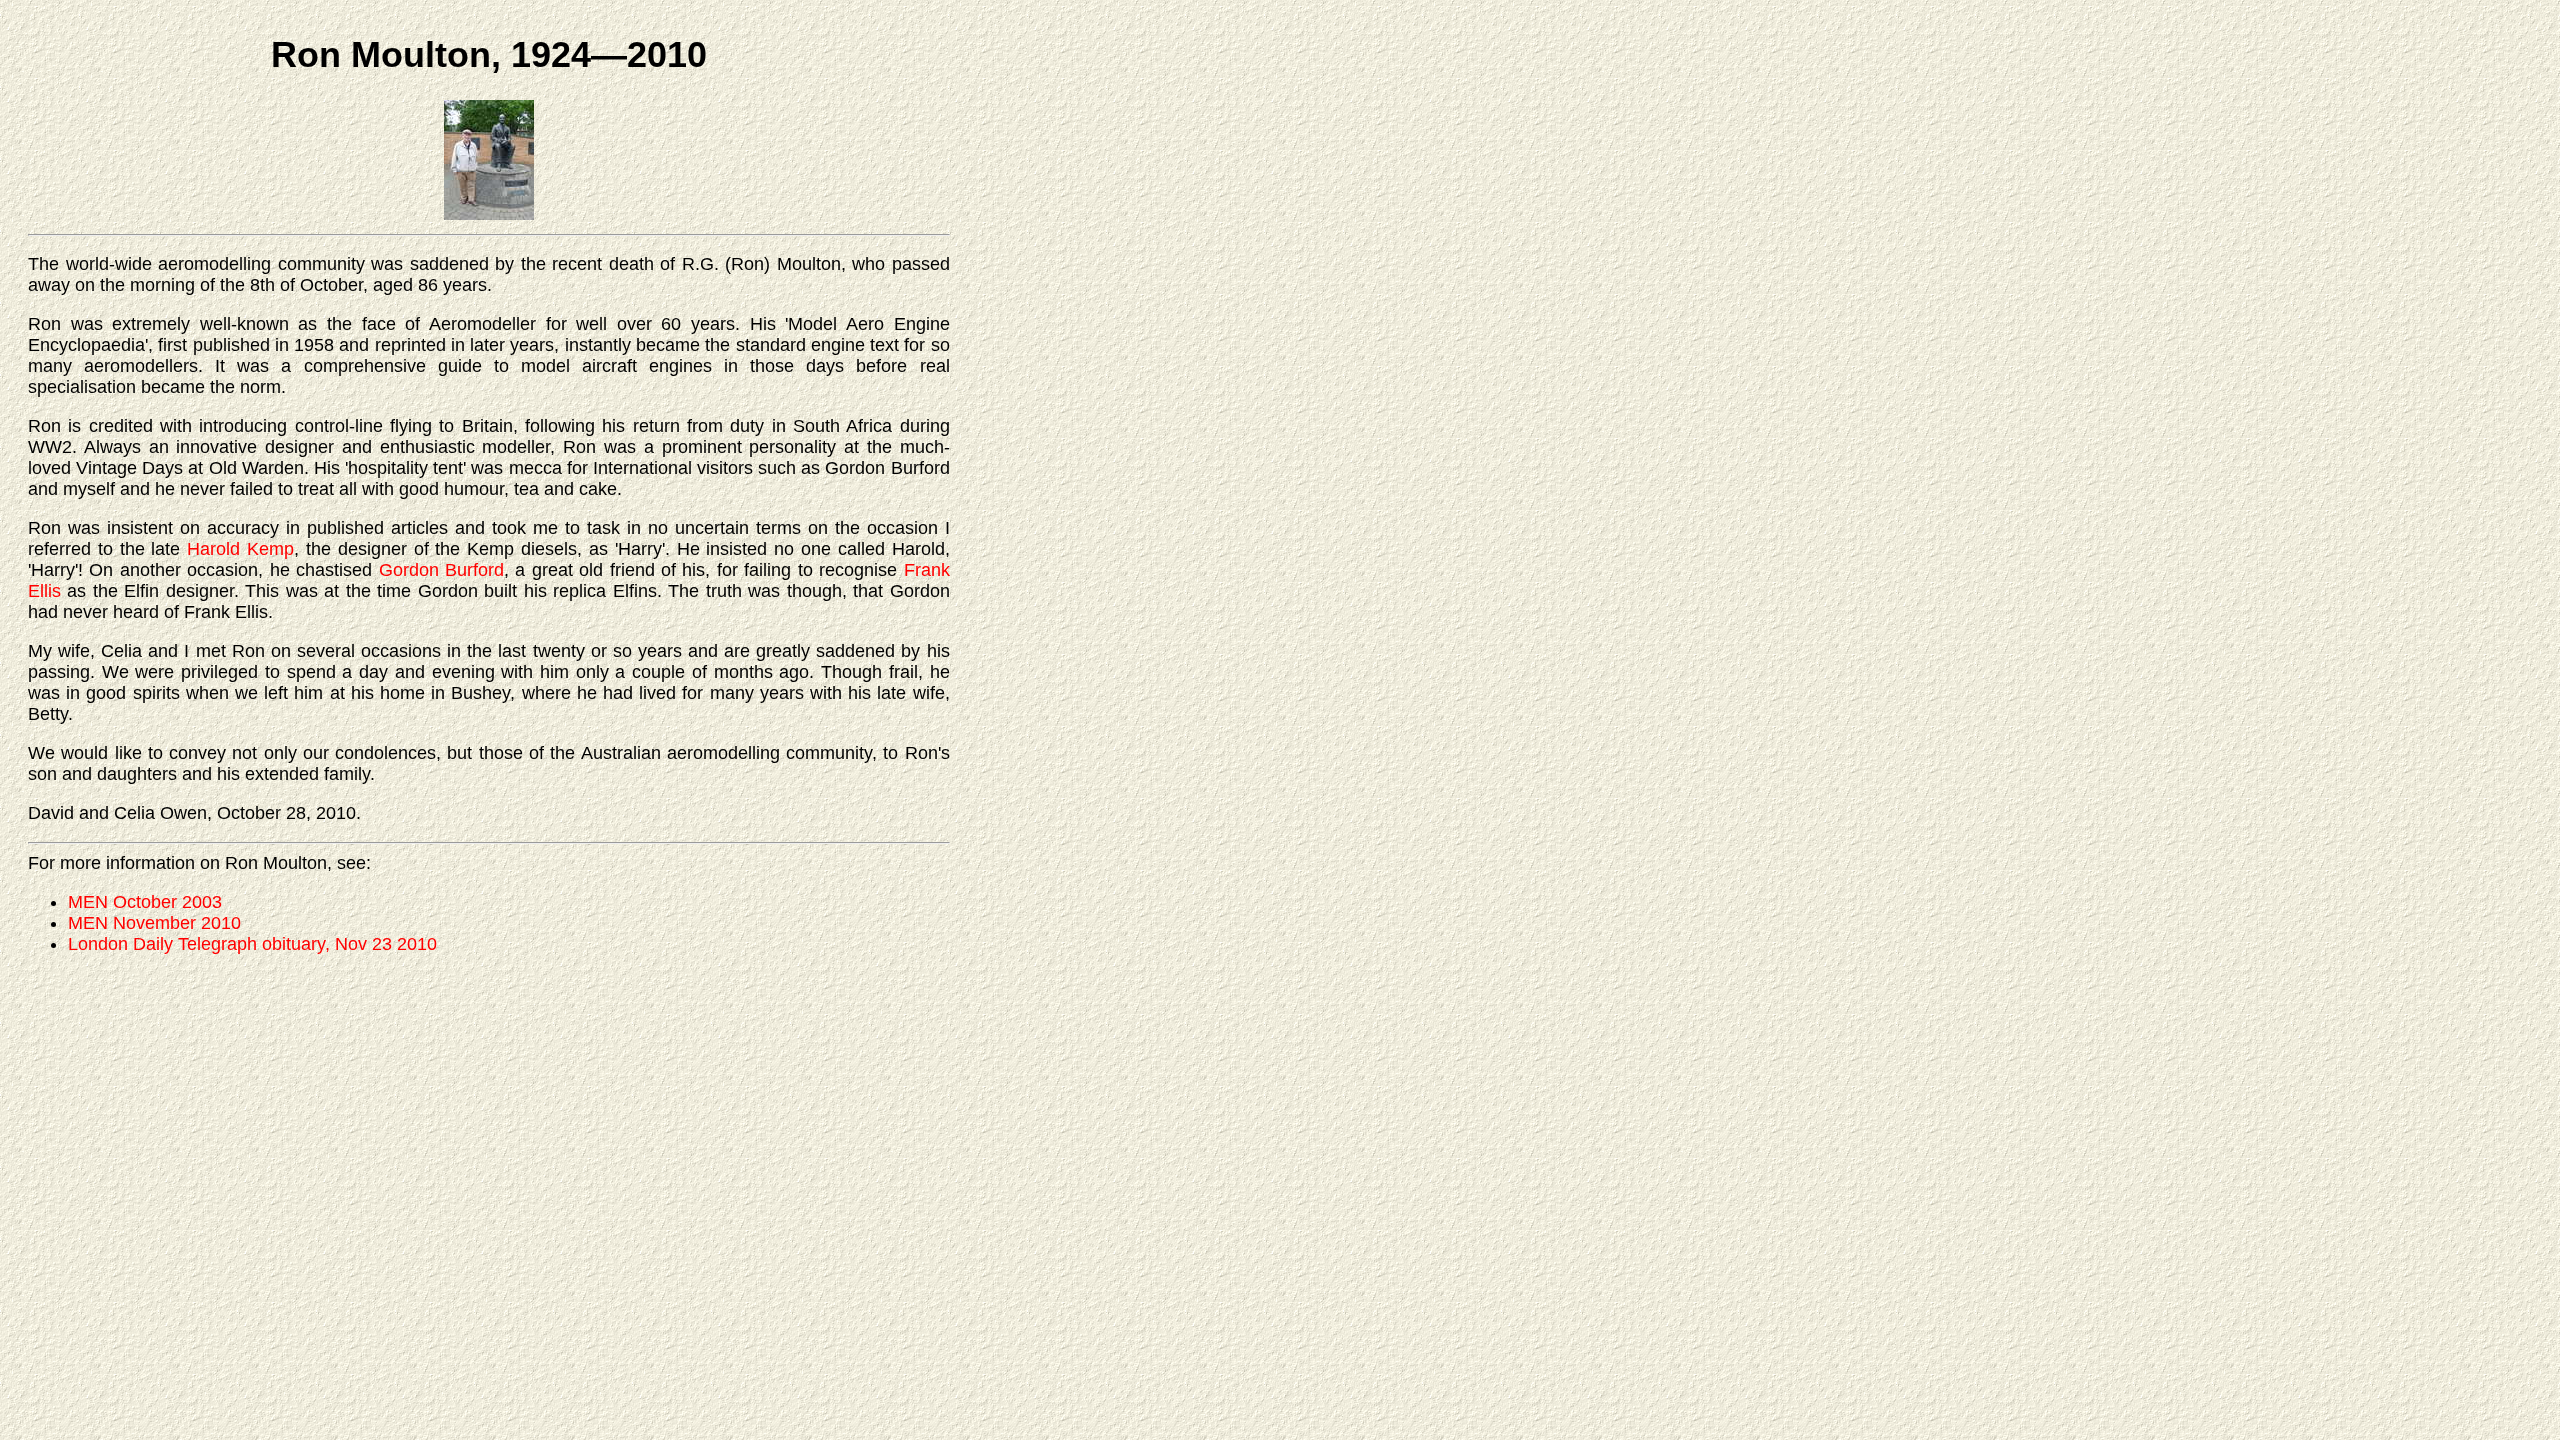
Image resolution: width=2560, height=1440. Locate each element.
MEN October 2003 (145, 902)
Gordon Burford (441, 570)
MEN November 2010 (154, 923)
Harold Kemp (240, 549)
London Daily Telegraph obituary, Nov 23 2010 (252, 944)
